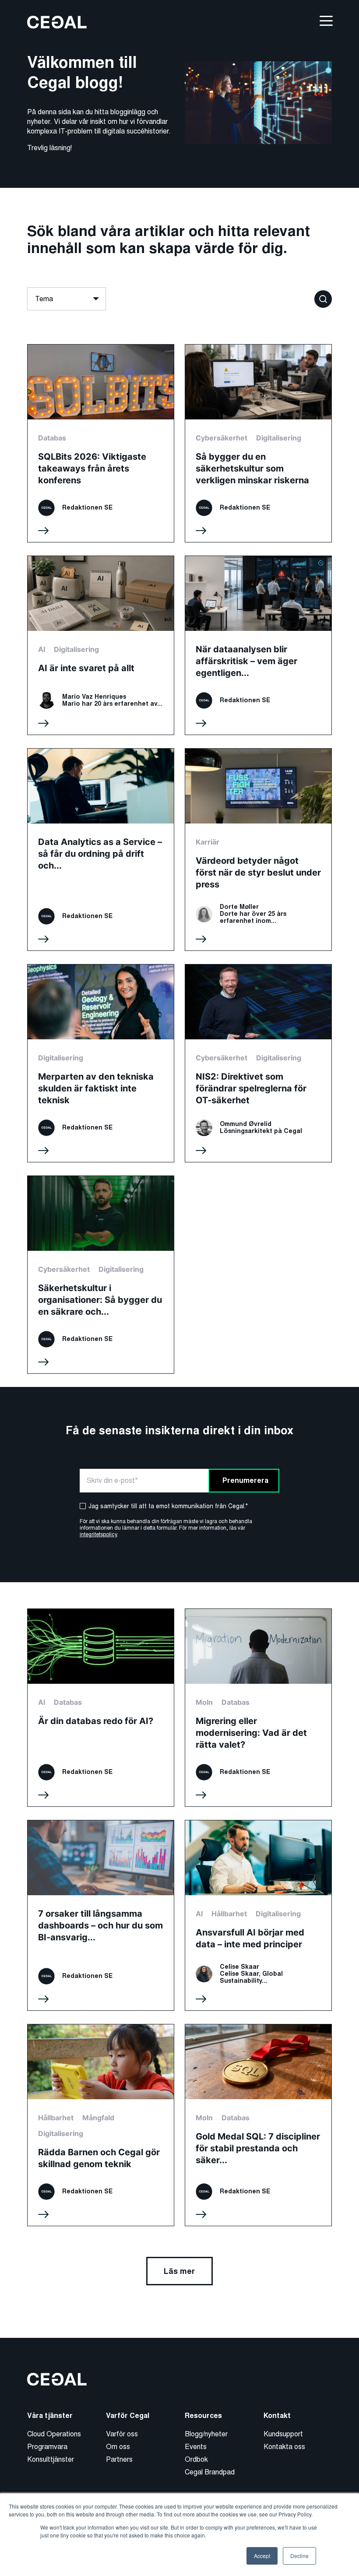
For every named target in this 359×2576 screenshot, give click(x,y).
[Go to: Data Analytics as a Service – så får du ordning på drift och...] (101, 850)
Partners (119, 2459)
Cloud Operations (54, 2434)
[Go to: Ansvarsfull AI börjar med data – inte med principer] (258, 1915)
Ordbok (196, 2459)
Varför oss (122, 2434)
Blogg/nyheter (206, 2434)
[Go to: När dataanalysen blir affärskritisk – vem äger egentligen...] (258, 645)
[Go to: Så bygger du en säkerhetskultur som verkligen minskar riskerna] (258, 443)
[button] (323, 298)
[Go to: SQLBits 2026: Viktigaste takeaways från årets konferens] (101, 443)
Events (196, 2447)
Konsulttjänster (51, 2459)
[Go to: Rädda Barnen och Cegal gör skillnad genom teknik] (101, 2125)
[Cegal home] (57, 22)
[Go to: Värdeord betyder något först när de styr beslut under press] (258, 850)
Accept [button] (262, 2556)
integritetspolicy (98, 1534)
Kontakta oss (284, 2447)
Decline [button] (299, 2556)
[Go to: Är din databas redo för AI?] (101, 1708)
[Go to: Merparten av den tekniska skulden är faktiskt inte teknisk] (101, 1063)
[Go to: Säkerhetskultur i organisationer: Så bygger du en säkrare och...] (101, 1275)
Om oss (118, 2447)
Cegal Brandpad (210, 2472)
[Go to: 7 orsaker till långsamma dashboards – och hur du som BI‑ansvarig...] (101, 1915)
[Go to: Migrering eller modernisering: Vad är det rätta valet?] (258, 1708)
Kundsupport (283, 2434)
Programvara (47, 2447)
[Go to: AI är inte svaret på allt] (101, 645)
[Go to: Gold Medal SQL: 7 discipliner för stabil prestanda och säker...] (258, 2125)
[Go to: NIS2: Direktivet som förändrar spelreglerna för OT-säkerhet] (258, 1063)
